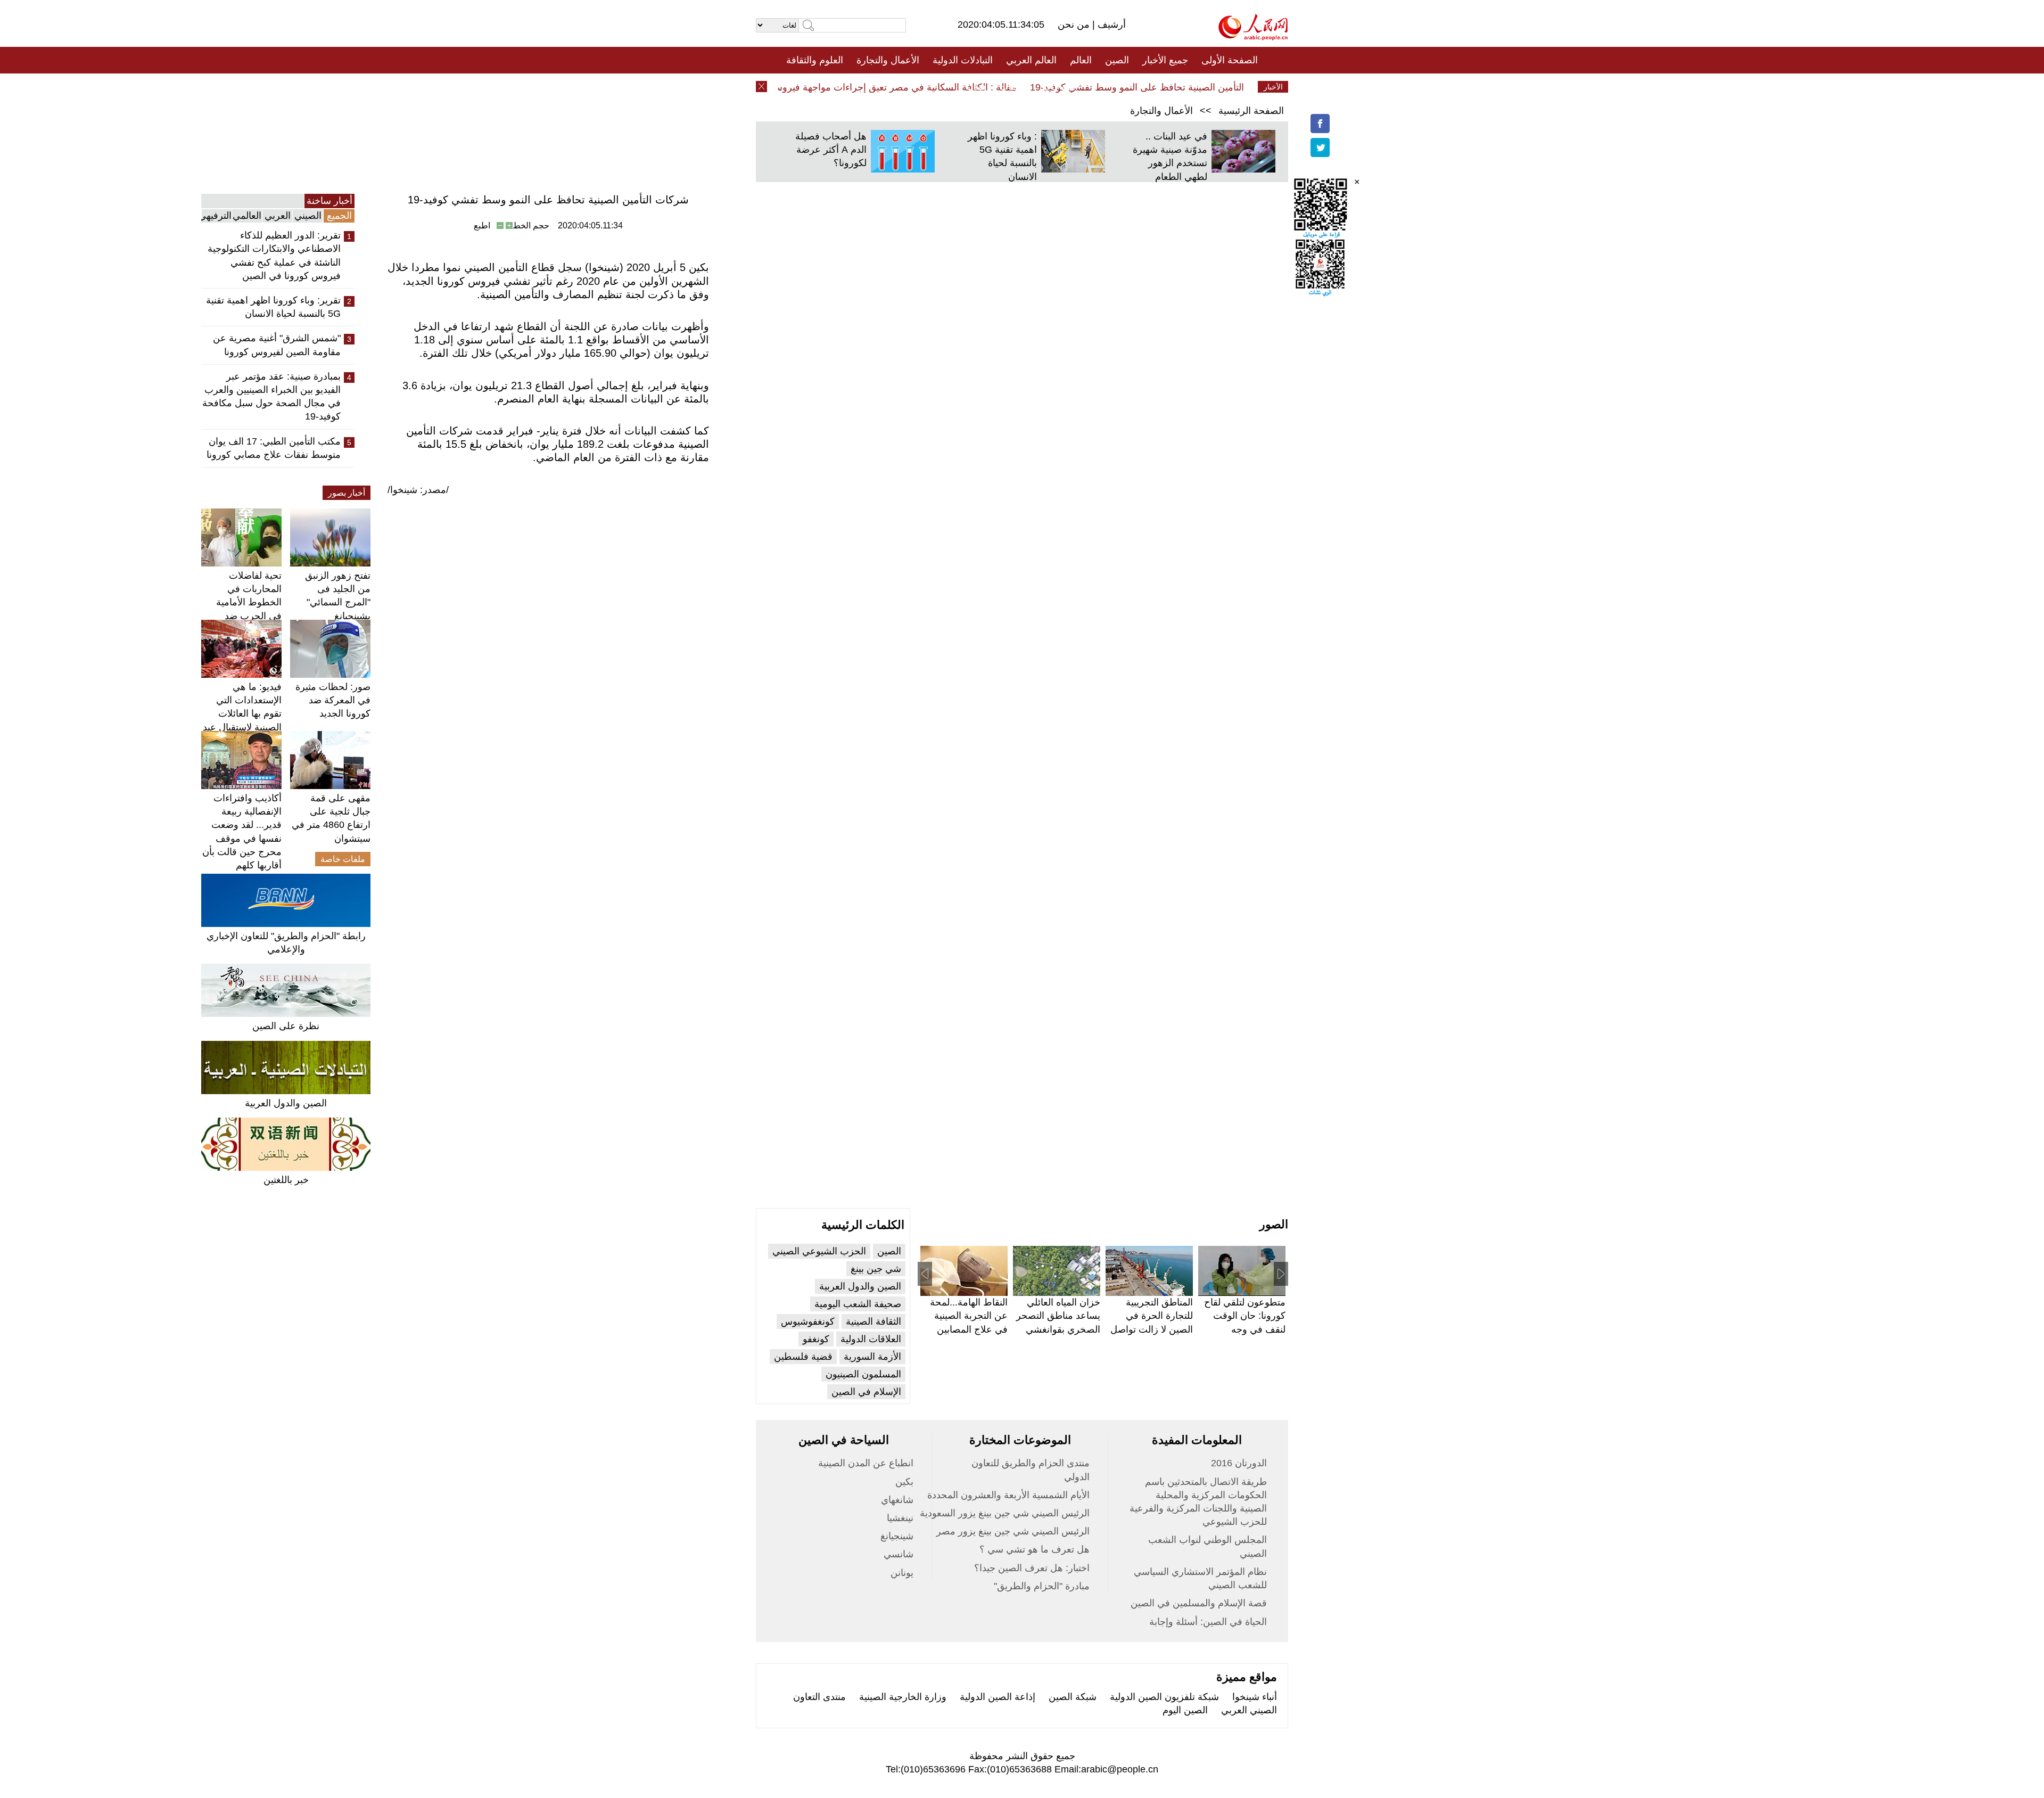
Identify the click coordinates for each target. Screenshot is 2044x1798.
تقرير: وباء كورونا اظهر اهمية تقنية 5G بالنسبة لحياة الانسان (273, 307)
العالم (1081, 60)
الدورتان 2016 (1239, 1463)
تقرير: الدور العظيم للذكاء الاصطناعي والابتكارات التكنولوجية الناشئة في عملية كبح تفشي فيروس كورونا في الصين (274, 256)
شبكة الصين (1073, 1697)
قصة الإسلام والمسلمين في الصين (1199, 1603)
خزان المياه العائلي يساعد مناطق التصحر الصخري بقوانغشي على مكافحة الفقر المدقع (1058, 1329)
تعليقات (1014, 87)
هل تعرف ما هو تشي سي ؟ (1035, 1549)
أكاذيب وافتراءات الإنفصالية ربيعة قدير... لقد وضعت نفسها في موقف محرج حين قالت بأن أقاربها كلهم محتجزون (242, 838)
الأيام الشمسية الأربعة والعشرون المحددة (1008, 1495)
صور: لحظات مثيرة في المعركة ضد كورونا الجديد (333, 700)
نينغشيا (900, 1518)
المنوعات (1060, 87)
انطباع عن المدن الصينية (866, 1463)
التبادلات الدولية (963, 60)
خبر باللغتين (286, 1180)
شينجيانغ (897, 1536)
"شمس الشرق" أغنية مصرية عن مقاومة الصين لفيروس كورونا (277, 345)
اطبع (482, 225)
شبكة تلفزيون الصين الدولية (1164, 1697)
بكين (904, 1482)
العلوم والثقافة (815, 60)
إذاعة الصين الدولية (998, 1697)
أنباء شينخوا (1255, 1697)
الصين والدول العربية (286, 1103)
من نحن (1075, 24)
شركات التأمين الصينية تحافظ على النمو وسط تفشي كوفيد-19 (1188, 87)
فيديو (976, 87)
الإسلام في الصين (866, 1392)
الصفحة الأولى (1230, 60)
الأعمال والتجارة (888, 60)
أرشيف (1110, 24)
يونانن (902, 1573)
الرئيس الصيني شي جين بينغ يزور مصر (1013, 1531)
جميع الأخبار (1165, 60)
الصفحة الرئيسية (1251, 111)
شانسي (899, 1554)
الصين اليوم (1185, 1710)
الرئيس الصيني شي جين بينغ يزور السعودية (1005, 1513)
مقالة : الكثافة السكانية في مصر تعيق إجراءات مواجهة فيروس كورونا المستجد (897, 87)
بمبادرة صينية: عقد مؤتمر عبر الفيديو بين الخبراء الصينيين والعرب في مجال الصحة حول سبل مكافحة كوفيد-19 (271, 397)
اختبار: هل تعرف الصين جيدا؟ (1032, 1568)
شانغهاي (897, 1500)
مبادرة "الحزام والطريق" (1042, 1586)
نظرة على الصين (286, 1026)
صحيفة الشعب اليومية (858, 1304)
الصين (1117, 60)
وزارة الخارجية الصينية (903, 1697)
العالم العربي (1031, 60)
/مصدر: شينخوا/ (418, 490)
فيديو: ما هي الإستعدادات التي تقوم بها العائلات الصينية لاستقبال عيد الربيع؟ (242, 714)
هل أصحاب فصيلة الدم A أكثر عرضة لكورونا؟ (831, 150)
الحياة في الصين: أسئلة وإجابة (1208, 1622)
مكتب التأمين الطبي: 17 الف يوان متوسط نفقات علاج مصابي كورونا (274, 448)
